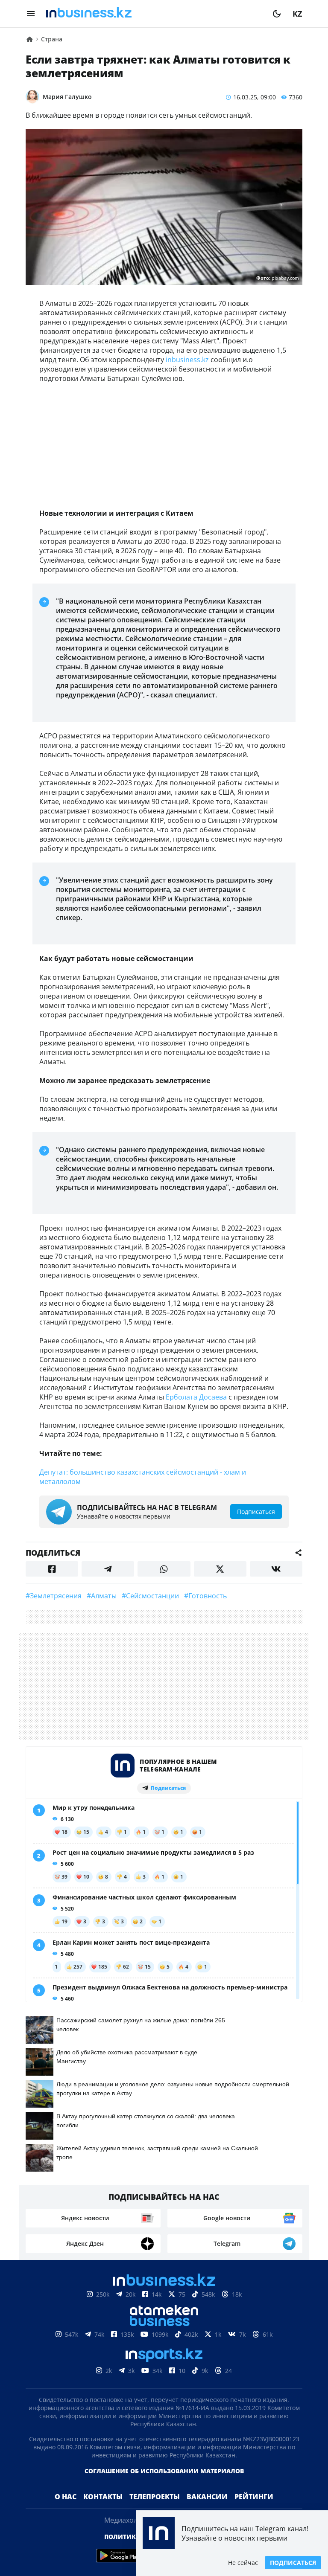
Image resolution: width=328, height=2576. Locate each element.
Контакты (103, 2497)
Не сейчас (243, 2563)
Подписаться (293, 2563)
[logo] (154, 14)
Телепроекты (155, 2497)
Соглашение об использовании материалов (164, 2471)
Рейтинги (254, 2497)
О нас (66, 2497)
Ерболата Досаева (196, 1397)
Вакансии (207, 2497)
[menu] (31, 14)
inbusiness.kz (187, 360)
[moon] (277, 14)
